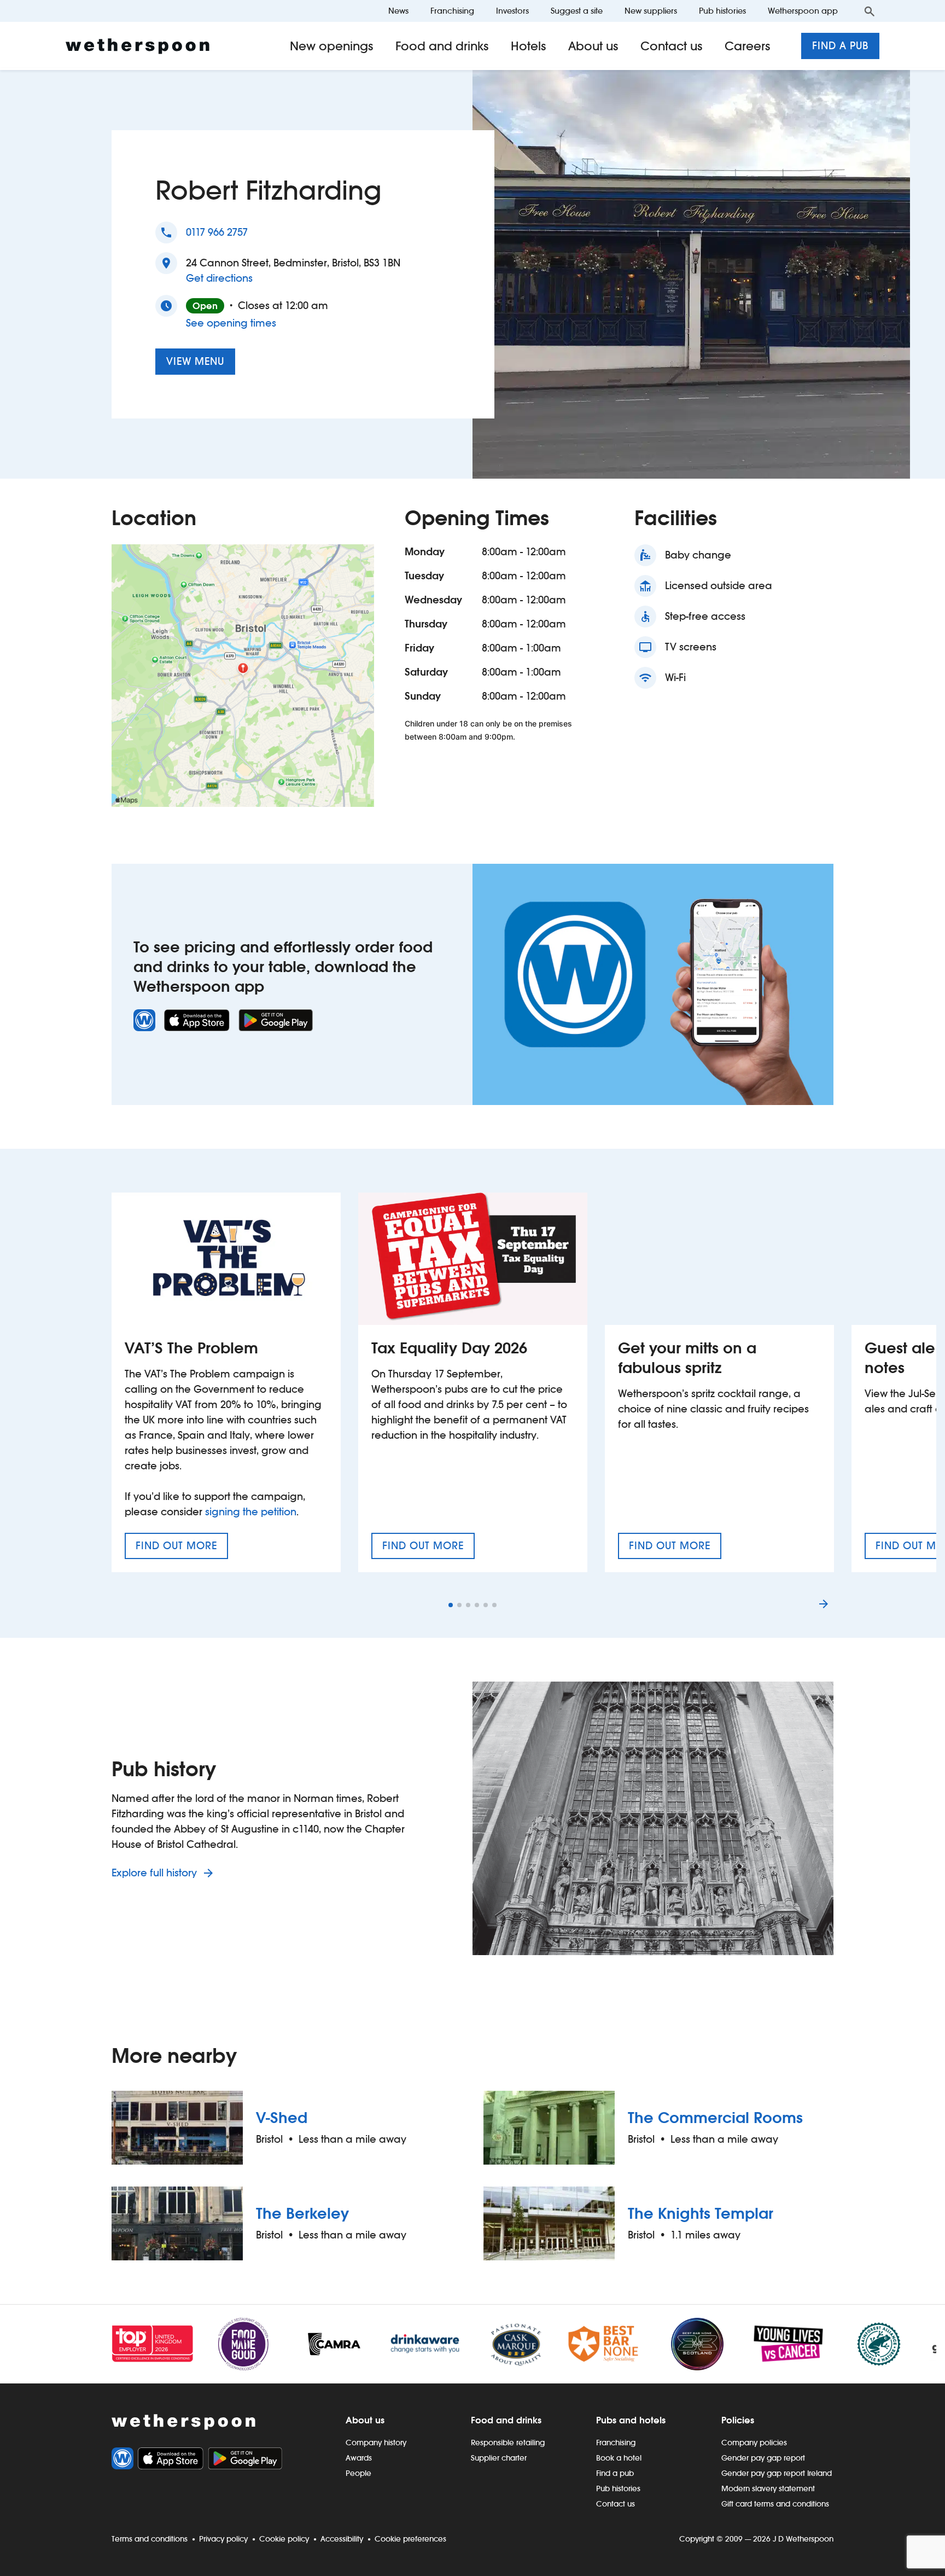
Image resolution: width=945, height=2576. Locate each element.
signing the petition (251, 1512)
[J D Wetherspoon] (138, 46)
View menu (195, 361)
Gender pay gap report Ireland (777, 2473)
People (358, 2473)
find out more (182, 1549)
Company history (376, 2443)
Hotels (529, 46)
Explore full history (156, 1873)
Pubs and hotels (631, 2420)
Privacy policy (223, 2539)
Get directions (219, 278)
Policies (738, 2420)
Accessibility (342, 2539)
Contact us (672, 46)
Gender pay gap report (763, 2458)
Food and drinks (442, 46)
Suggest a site (577, 11)
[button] (451, 1605)
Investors (512, 11)
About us (593, 46)
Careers (748, 46)
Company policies (754, 2443)
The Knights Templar (701, 2213)
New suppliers (651, 11)
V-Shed (282, 2118)
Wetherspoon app (803, 11)
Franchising (452, 11)
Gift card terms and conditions (775, 2504)
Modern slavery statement (768, 2488)
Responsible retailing (508, 2443)
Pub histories (722, 11)
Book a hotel (619, 2458)
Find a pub (840, 46)
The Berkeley (302, 2213)
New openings (332, 46)
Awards (359, 2458)
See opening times (231, 323)
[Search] (870, 11)
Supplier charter (499, 2458)
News (398, 11)
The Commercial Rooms (715, 2118)
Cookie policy (284, 2539)
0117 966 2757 (217, 232)
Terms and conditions (150, 2539)
